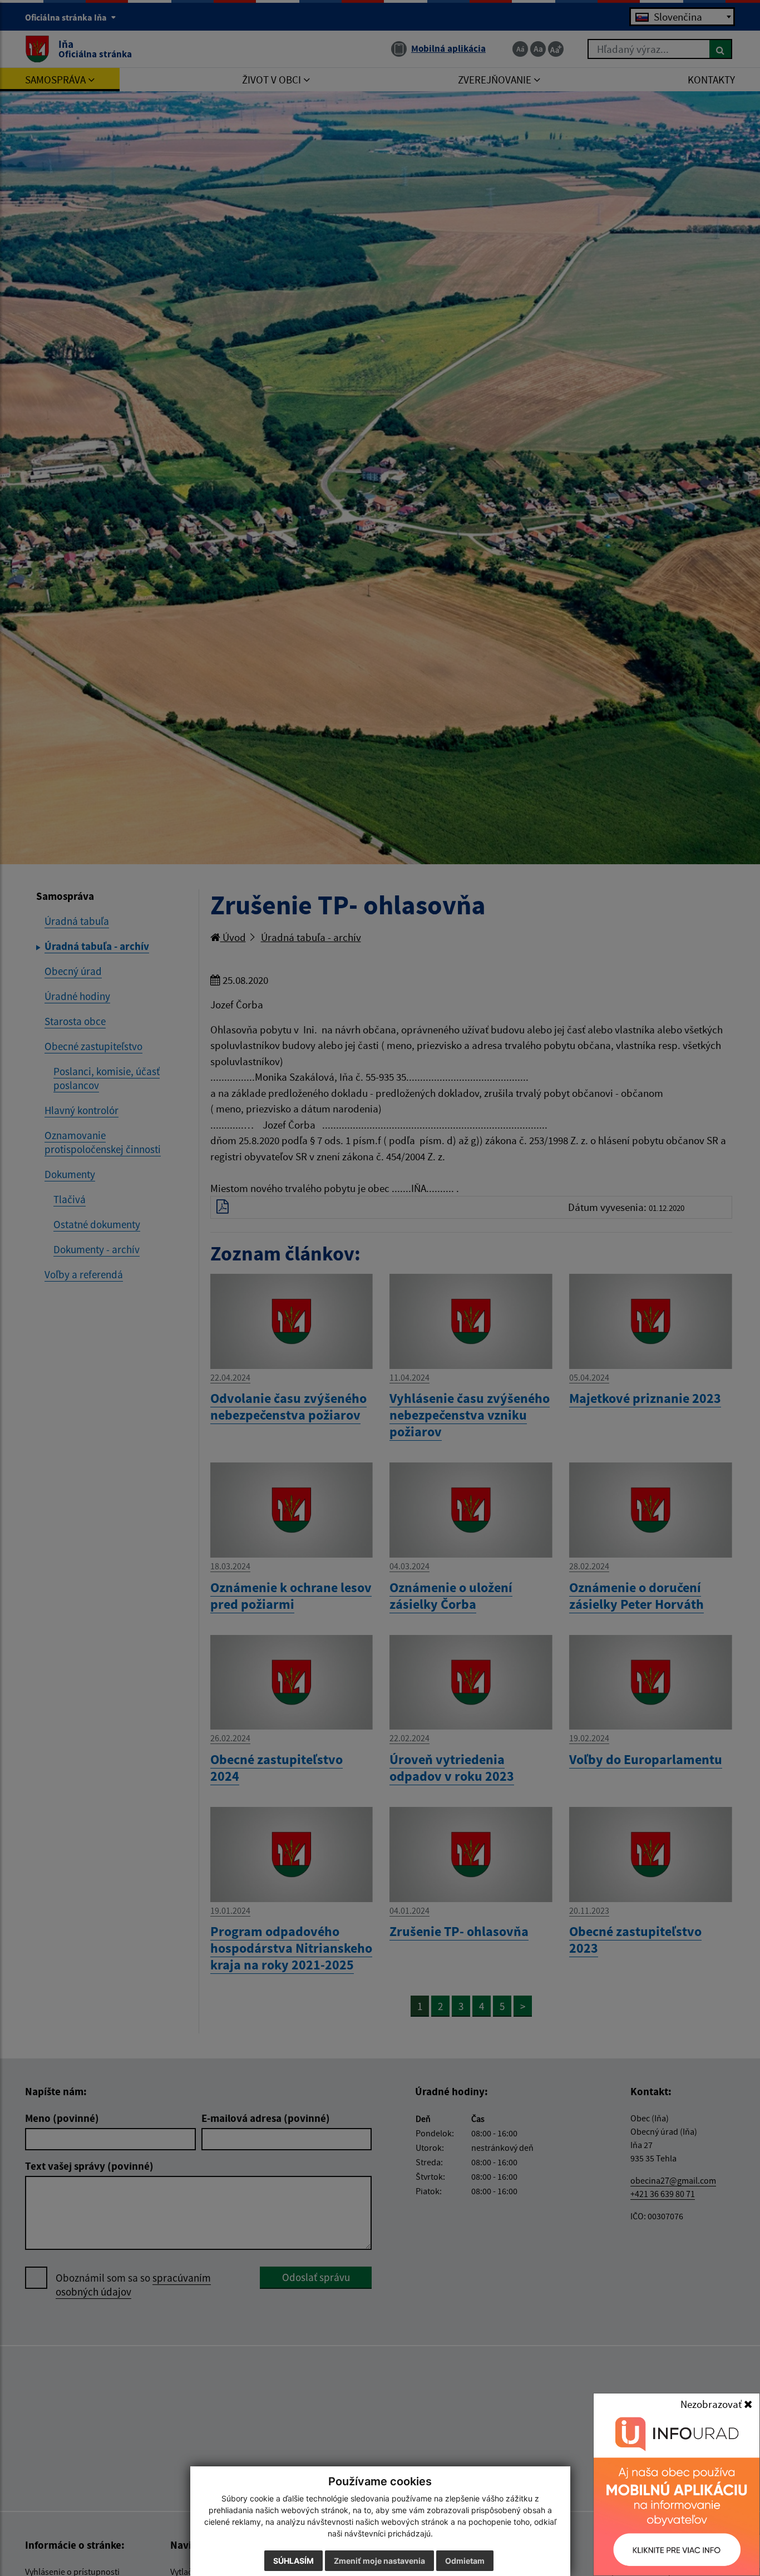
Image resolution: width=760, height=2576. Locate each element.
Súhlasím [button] (293, 2561)
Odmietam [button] (465, 2561)
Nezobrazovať (712, 2404)
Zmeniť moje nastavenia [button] (379, 2561)
